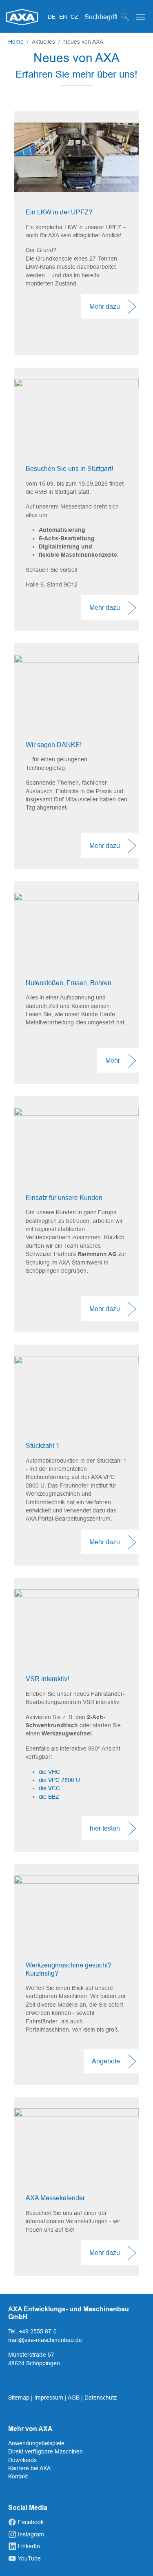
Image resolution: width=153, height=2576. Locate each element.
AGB (74, 2398)
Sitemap (20, 2398)
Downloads (22, 2460)
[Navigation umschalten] (140, 17)
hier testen (105, 1828)
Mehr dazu (105, 306)
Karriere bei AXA (29, 2468)
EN (64, 17)
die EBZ (49, 1797)
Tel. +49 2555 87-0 (32, 2331)
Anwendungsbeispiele (36, 2443)
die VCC (49, 1788)
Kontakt (18, 2476)
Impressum (50, 2398)
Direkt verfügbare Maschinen (45, 2451)
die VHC (49, 1772)
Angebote (106, 2061)
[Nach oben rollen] (136, 2559)
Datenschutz (101, 2398)
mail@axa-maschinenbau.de (45, 2340)
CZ (74, 17)
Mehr (113, 1060)
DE (52, 17)
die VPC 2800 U (59, 1780)
